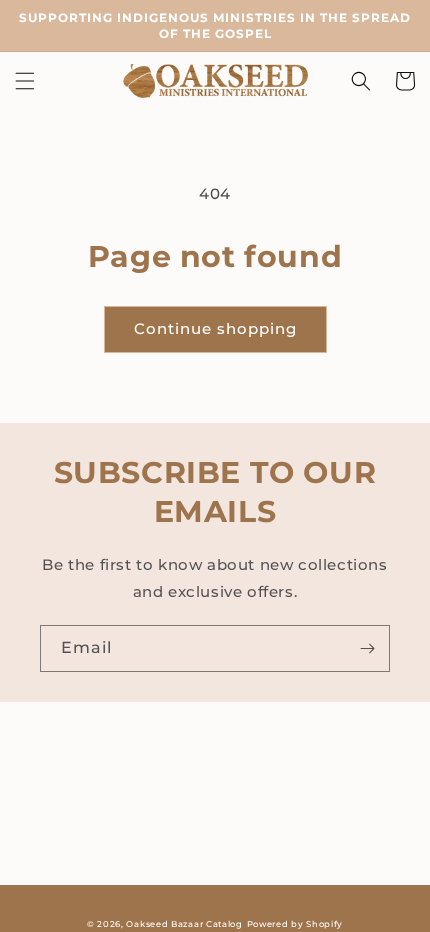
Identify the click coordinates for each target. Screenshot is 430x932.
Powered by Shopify (295, 924)
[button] (25, 81)
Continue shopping (215, 328)
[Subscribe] (367, 648)
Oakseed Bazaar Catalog (184, 924)
